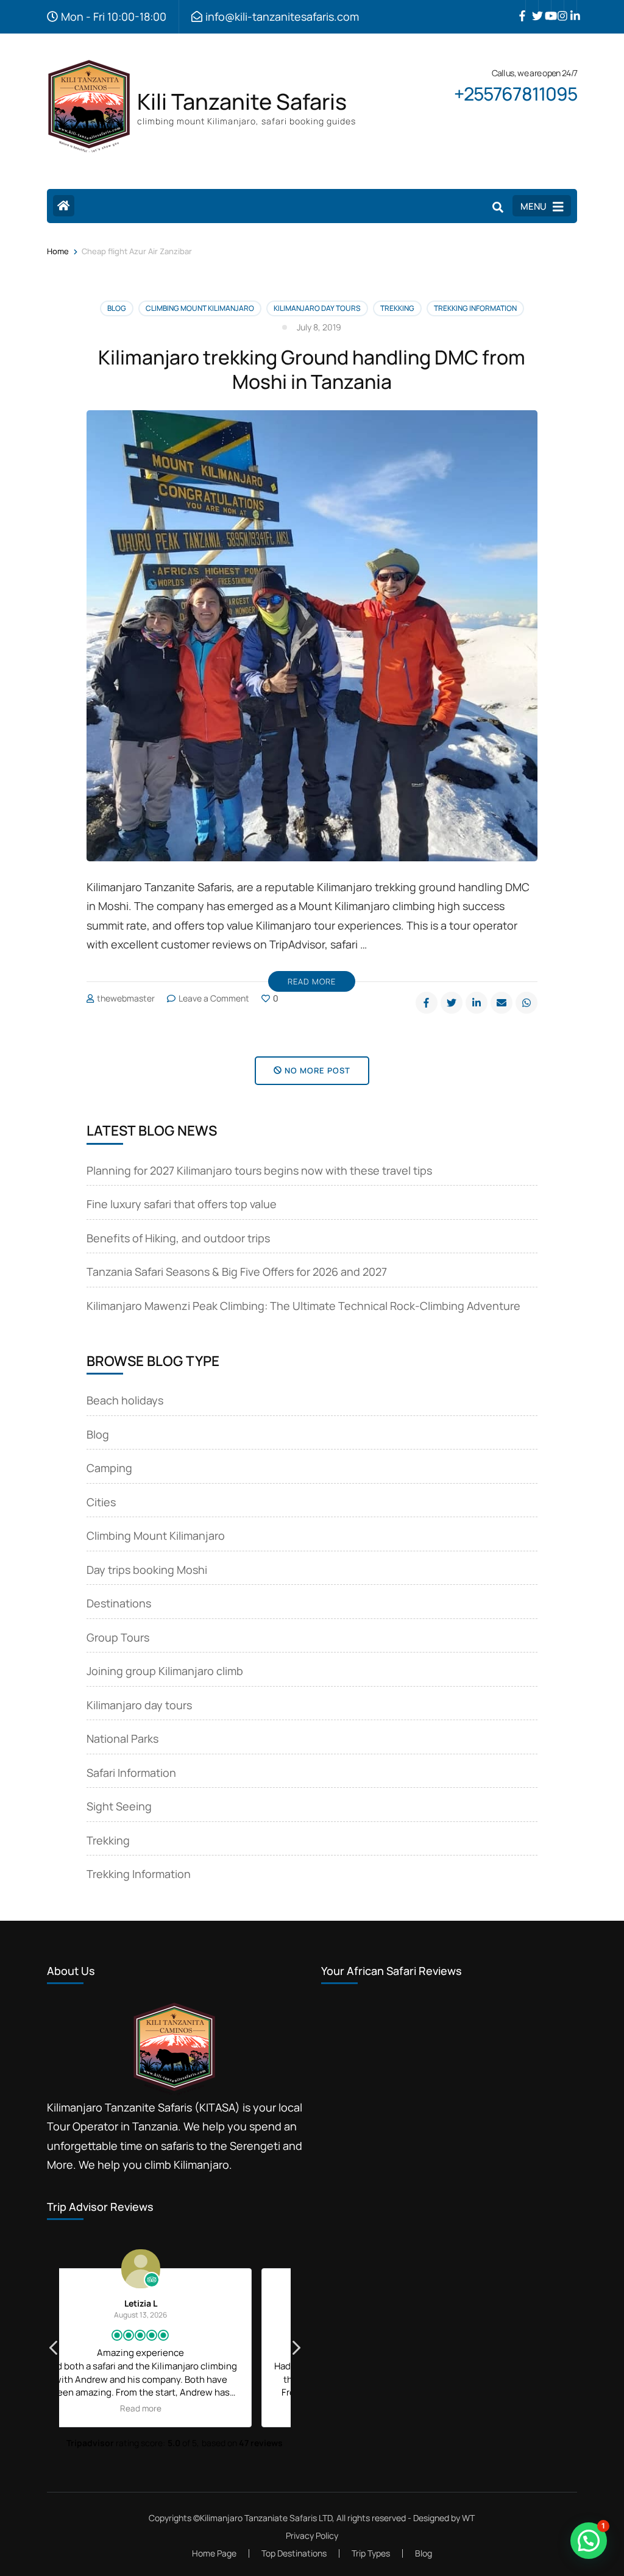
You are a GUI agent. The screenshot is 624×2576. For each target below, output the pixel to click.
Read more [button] (175, 2408)
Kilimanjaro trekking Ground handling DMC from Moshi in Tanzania (312, 369)
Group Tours (118, 1637)
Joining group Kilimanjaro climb (165, 1671)
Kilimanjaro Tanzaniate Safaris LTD (266, 2518)
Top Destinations (294, 2553)
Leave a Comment (214, 998)
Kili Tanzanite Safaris (242, 101)
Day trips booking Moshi (147, 1570)
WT (468, 2518)
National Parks (122, 1738)
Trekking (397, 308)
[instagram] (558, 7)
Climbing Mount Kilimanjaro (200, 308)
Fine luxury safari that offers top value (182, 1204)
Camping (109, 1468)
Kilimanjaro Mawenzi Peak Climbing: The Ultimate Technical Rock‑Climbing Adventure (303, 1306)
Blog (117, 308)
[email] (502, 1003)
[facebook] (519, 7)
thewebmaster (126, 998)
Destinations (119, 1603)
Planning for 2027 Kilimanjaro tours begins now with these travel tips (259, 1170)
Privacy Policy (312, 2536)
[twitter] (532, 7)
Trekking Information (475, 308)
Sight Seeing (119, 1806)
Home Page (214, 2553)
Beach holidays (125, 1400)
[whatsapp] (526, 1003)
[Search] (498, 207)
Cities (101, 1502)
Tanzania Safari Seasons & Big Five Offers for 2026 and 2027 (237, 1272)
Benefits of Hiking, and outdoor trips (178, 1238)
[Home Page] (64, 206)
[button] (296, 2351)
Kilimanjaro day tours (317, 308)
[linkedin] (570, 7)
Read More (312, 981)
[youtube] (545, 7)
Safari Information (131, 1773)
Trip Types (371, 2553)
